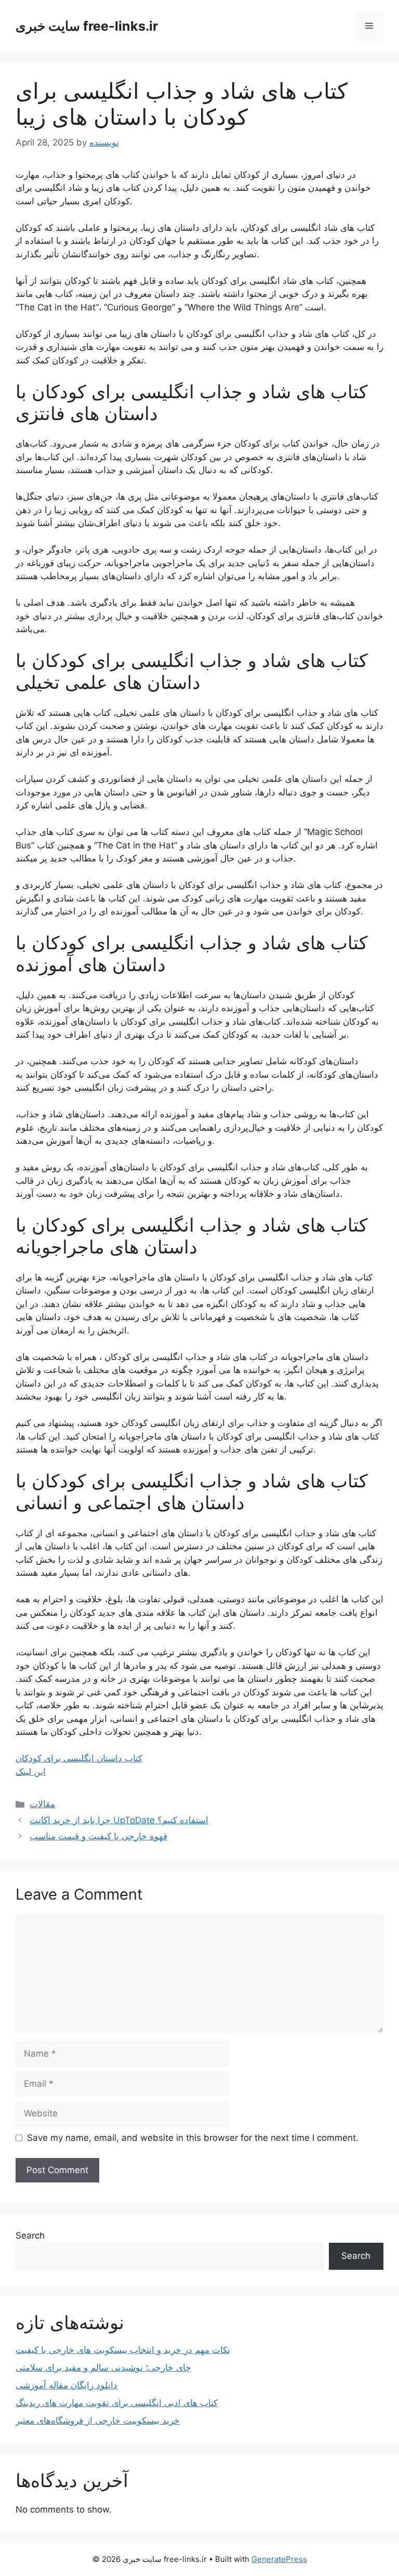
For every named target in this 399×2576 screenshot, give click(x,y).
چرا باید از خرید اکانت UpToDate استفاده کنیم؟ (119, 1820)
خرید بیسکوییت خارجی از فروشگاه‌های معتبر (98, 2421)
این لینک (31, 1772)
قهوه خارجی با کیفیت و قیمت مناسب (98, 1836)
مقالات (42, 1804)
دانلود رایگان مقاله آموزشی (66, 2385)
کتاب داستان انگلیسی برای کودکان (79, 1758)
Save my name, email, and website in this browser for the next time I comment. (193, 2138)
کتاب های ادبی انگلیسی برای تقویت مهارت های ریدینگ (117, 2403)
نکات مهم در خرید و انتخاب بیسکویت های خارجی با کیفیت (123, 2350)
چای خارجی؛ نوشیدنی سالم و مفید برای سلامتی (103, 2368)
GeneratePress (279, 2559)
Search (30, 2235)
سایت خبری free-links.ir (87, 26)
